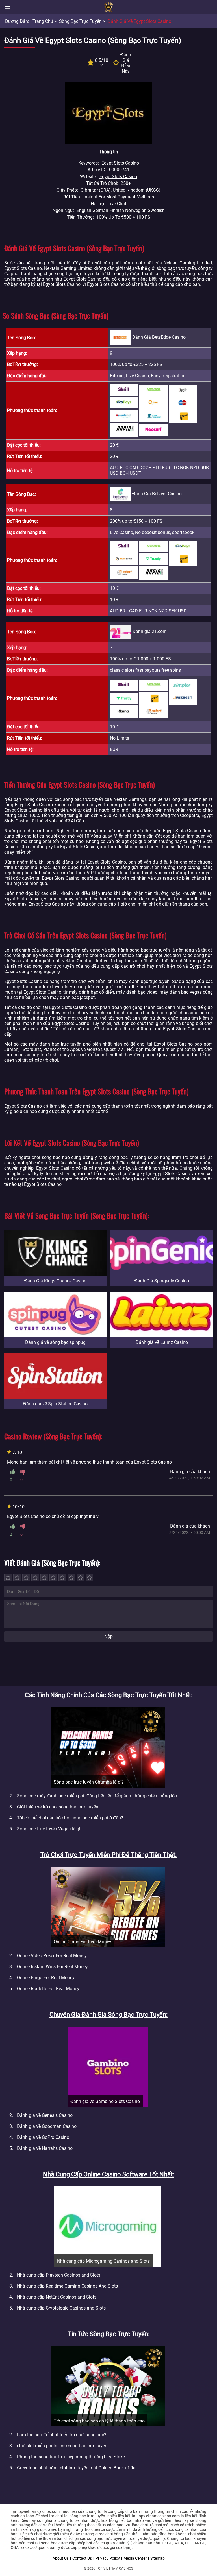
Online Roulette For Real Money (48, 1989)
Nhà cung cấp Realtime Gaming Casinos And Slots (67, 2286)
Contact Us (82, 2558)
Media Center (135, 2558)
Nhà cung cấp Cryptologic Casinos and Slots (61, 2308)
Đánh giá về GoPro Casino (43, 2137)
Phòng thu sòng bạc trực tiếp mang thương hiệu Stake (71, 2457)
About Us (61, 2558)
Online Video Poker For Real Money (52, 1956)
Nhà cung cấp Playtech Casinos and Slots (59, 2275)
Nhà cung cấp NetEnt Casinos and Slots (57, 2297)
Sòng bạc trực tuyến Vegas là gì (49, 1829)
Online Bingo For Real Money (46, 1978)
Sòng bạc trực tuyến (80, 21)
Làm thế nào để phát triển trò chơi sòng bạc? (62, 2435)
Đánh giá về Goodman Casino (47, 2126)
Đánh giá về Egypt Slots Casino (139, 21)
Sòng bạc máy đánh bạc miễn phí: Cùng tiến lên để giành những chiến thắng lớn (97, 1796)
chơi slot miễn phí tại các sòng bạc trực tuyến (62, 2446)
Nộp (108, 1636)
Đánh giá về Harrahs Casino (45, 2148)
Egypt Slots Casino (118, 177)
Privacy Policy (108, 2558)
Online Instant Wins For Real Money (52, 1967)
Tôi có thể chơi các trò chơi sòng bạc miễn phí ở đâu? (70, 1818)
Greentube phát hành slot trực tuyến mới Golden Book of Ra (76, 2468)
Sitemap (158, 2558)
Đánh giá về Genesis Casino (45, 2115)
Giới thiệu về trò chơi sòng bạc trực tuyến (58, 1807)
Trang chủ (43, 21)
